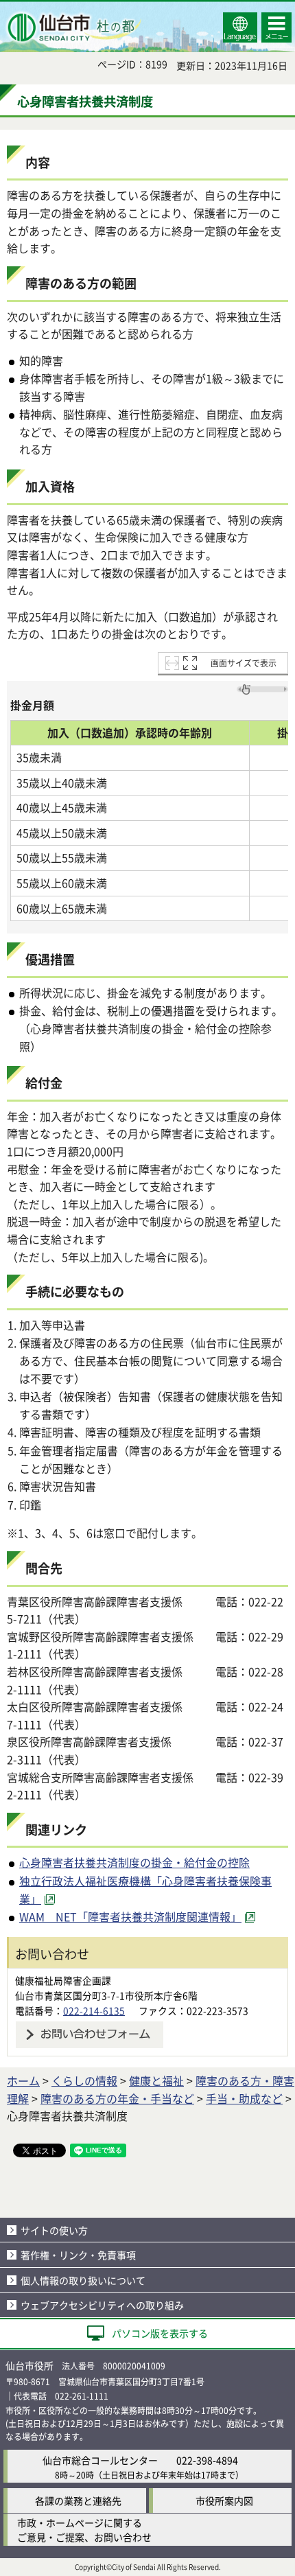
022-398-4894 (207, 2460)
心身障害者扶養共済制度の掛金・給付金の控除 (134, 1862)
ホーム (23, 2080)
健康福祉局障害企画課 (63, 1980)
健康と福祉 (156, 2080)
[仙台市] (73, 27)
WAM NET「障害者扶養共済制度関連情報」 (130, 1916)
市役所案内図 (224, 2500)
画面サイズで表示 (244, 663)
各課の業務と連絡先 (78, 2500)
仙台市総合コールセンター (100, 2460)
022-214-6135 (94, 2010)
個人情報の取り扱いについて (83, 2280)
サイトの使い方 (54, 2230)
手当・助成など (244, 2098)
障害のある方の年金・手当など (117, 2098)
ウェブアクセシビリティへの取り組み (102, 2305)
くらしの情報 (84, 2080)
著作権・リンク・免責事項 (78, 2255)
